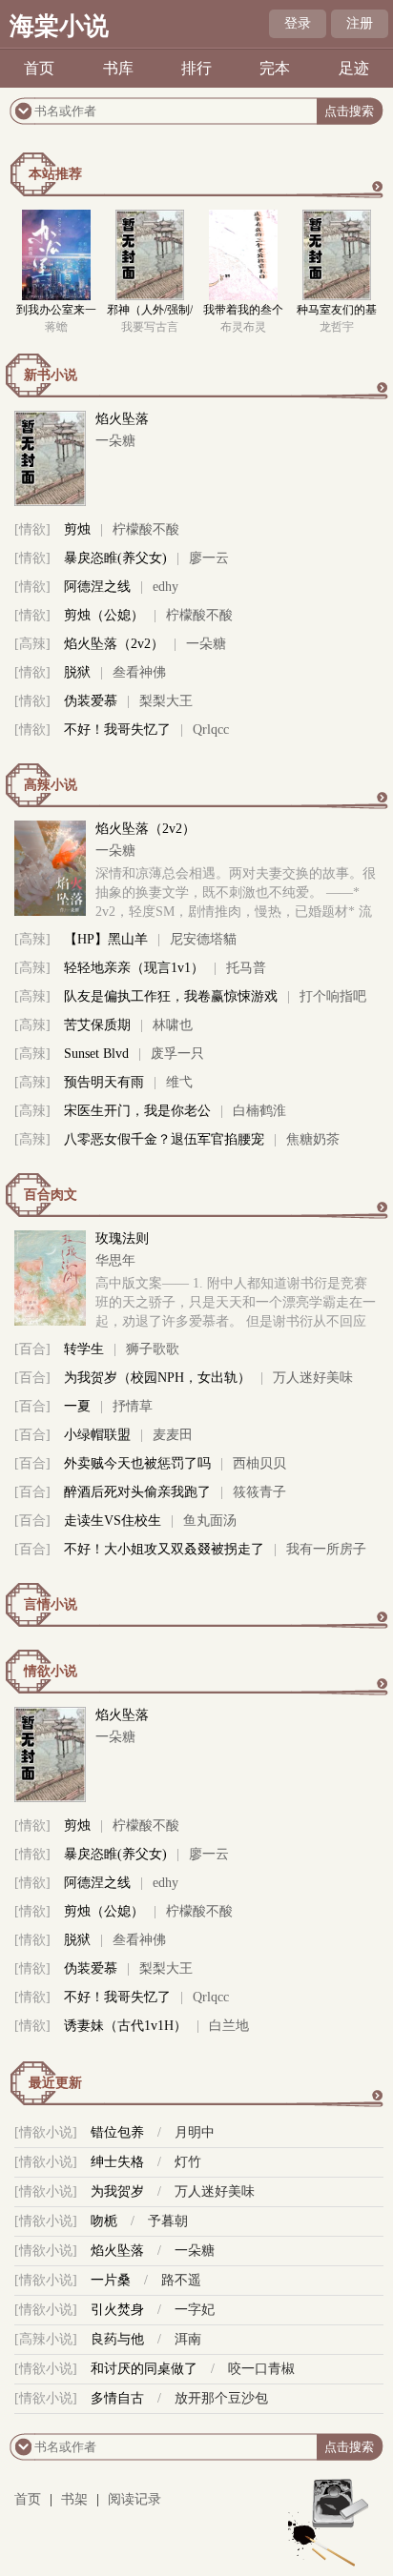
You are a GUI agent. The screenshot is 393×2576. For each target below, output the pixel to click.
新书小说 (51, 375)
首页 (39, 68)
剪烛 (77, 529)
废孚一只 (177, 1054)
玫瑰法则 (122, 1238)
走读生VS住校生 (113, 1521)
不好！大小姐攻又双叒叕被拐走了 (164, 1549)
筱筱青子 (259, 1492)
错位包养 (117, 2132)
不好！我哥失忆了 (117, 730)
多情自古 (117, 2398)
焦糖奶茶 (313, 1139)
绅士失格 (117, 2162)
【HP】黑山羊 (106, 939)
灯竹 (188, 2162)
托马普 (246, 968)
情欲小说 (51, 1671)
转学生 (84, 1349)
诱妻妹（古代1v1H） (125, 2026)
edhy (165, 587)
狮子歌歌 (153, 1349)
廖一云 (209, 558)
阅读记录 (134, 2499)
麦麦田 (173, 1435)
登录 (298, 23)
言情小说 (51, 1604)
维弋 (179, 1082)
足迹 (354, 68)
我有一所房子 (326, 1549)
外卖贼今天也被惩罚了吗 (137, 1463)
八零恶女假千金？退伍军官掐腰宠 (164, 1139)
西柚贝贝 (259, 1463)
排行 (196, 68)
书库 (118, 68)
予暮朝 (168, 2221)
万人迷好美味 (313, 1378)
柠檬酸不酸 (146, 529)
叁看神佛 (139, 672)
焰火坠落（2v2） (114, 644)
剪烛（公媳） (104, 615)
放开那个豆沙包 (221, 2398)
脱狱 (77, 672)
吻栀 (104, 2221)
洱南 (188, 2339)
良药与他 (117, 2339)
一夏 (77, 1406)
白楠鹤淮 (259, 1111)
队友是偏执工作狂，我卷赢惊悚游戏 (171, 996)
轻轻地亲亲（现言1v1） (134, 968)
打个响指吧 (333, 996)
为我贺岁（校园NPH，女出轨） (157, 1378)
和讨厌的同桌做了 (144, 2369)
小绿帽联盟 (97, 1435)
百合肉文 (51, 1195)
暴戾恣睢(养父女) (115, 558)
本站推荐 (55, 174)
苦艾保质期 (97, 1025)
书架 (74, 2499)
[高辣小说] (46, 2339)
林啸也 (173, 1025)
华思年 (115, 1260)
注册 (360, 23)
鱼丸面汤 (210, 1521)
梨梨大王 (166, 701)
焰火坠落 (122, 419)
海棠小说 (59, 26)
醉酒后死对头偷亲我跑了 (137, 1492)
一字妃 (195, 2310)
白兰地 (229, 2026)
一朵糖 (115, 441)
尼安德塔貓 (203, 939)
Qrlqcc (211, 730)
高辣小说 (51, 785)
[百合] (32, 1349)
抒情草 (133, 1406)
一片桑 (111, 2280)
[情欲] (32, 529)
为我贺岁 (117, 2191)
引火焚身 (117, 2310)
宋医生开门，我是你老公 (137, 1111)
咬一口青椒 (261, 2369)
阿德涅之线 (97, 587)
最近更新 (55, 2083)
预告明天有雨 (104, 1082)
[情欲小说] (46, 2132)
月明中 (195, 2132)
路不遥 (181, 2280)
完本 (275, 68)
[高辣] (32, 644)
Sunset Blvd (96, 1054)
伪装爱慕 (91, 701)
